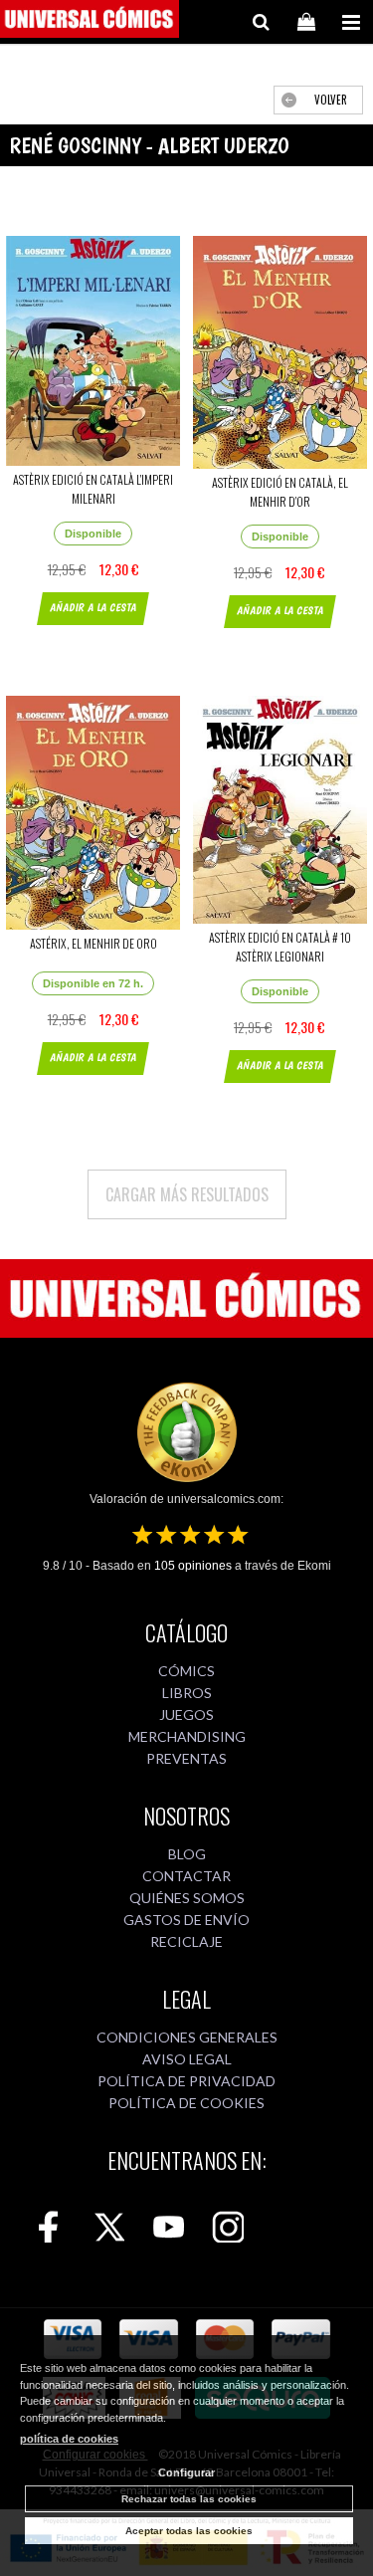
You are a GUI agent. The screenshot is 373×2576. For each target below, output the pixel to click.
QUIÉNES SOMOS (187, 1898)
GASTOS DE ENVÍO (186, 1920)
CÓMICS (186, 1671)
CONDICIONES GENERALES (187, 2037)
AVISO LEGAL (187, 2059)
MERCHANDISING (187, 1736)
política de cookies (69, 2439)
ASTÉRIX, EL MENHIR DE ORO (93, 943)
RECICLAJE (186, 1941)
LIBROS (187, 1693)
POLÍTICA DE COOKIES (186, 2103)
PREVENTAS (186, 1758)
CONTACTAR (186, 1876)
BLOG (187, 1854)
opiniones (193, 1566)
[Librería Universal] (90, 22)
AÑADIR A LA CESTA (93, 608)
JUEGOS (186, 1715)
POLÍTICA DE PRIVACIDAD (186, 2081)
